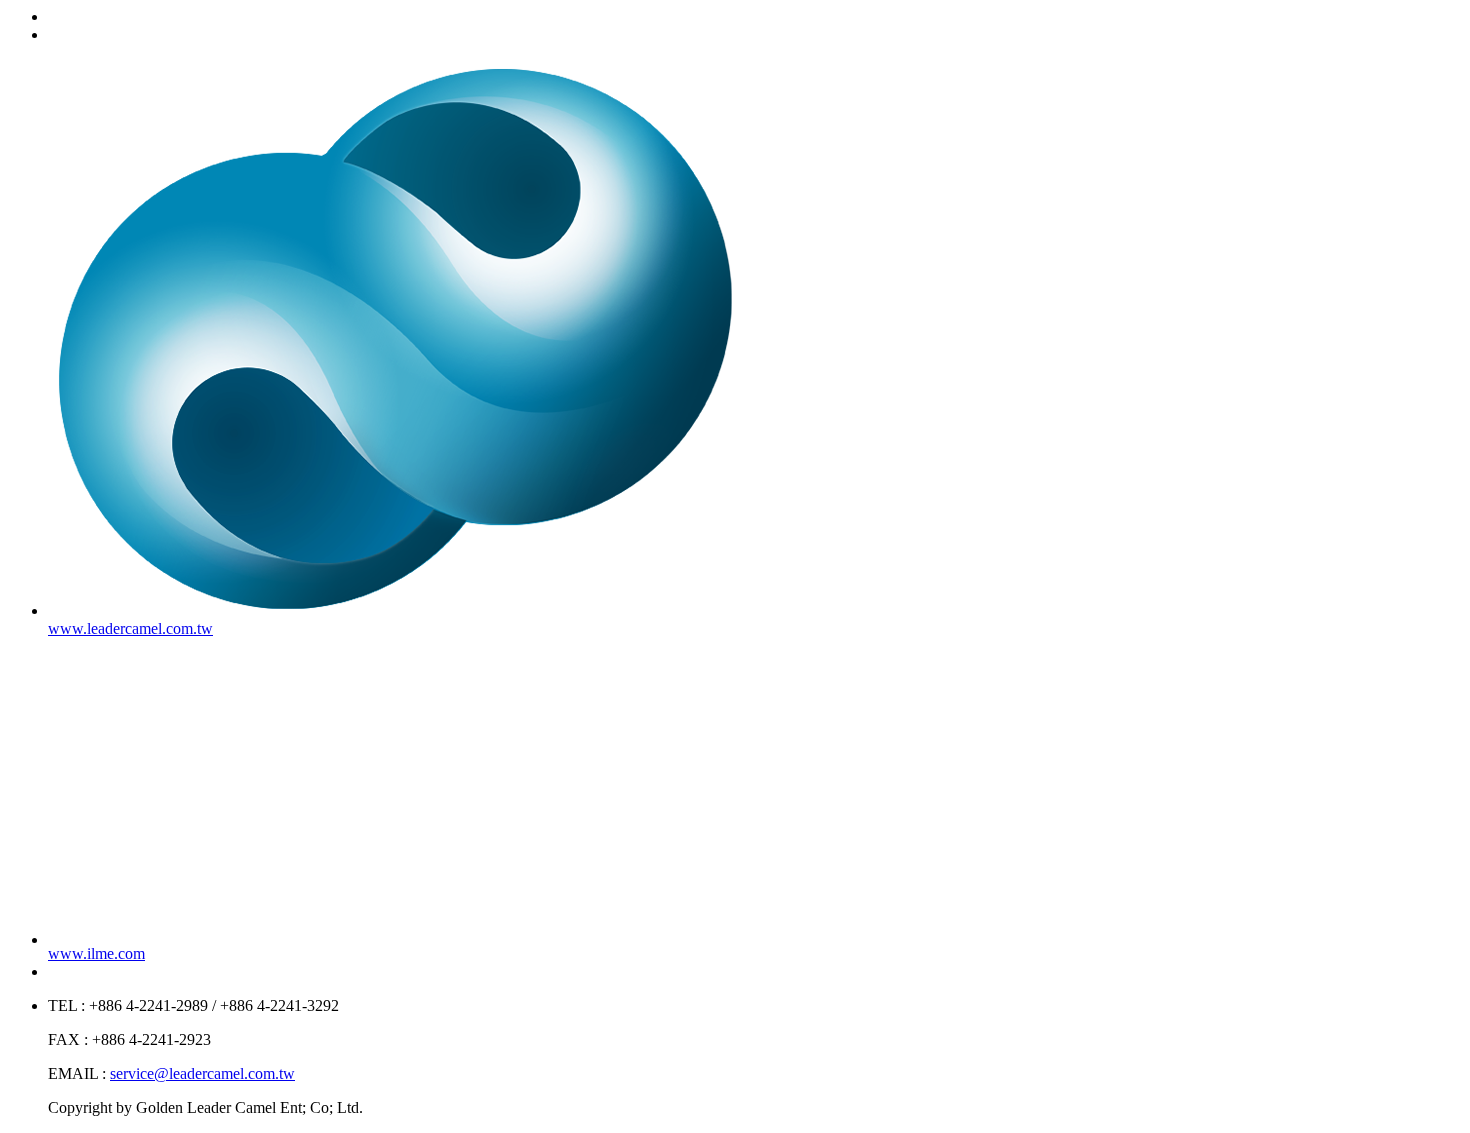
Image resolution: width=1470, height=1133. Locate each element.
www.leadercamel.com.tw (130, 628)
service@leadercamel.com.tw (202, 1073)
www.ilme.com (96, 953)
